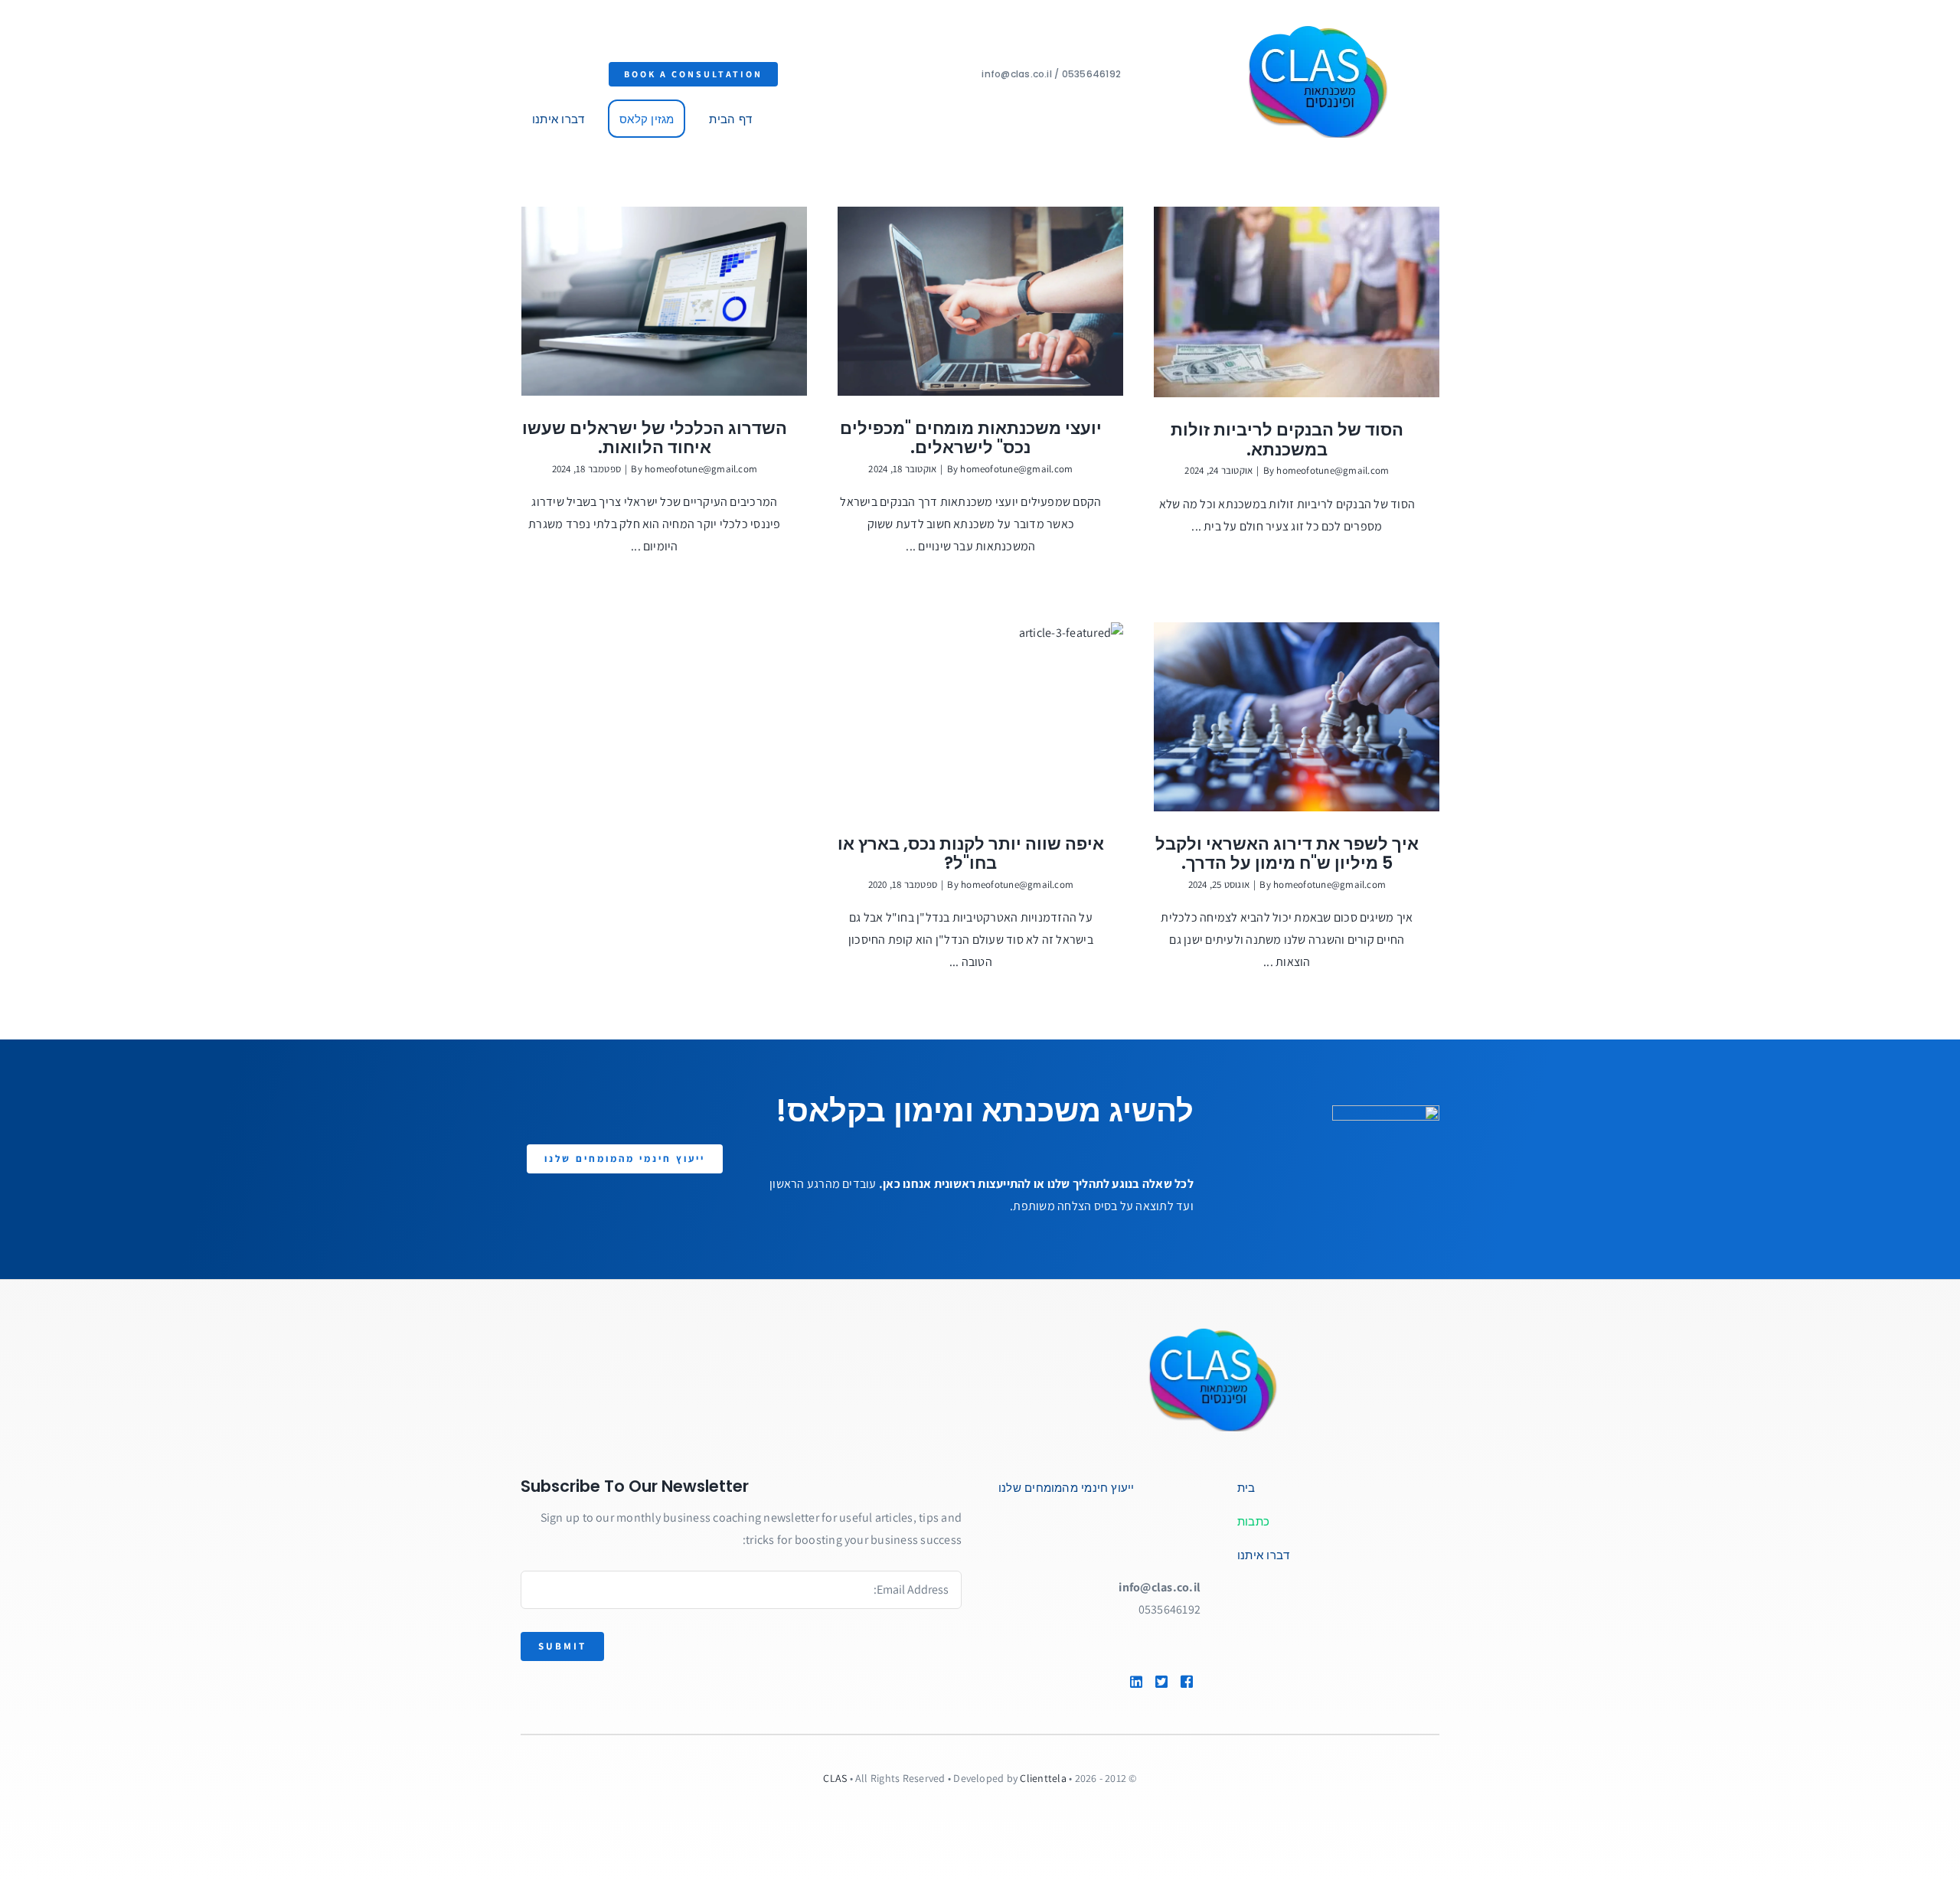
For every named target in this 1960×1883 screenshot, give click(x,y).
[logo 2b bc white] (1236, 1331)
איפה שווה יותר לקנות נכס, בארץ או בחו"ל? (971, 854)
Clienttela (1043, 1778)
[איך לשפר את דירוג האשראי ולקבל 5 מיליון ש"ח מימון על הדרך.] (1297, 717)
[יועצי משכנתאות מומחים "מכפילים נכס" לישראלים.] (980, 301)
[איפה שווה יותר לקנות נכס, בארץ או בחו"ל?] (980, 717)
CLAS (835, 1778)
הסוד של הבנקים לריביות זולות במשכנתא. (1287, 440)
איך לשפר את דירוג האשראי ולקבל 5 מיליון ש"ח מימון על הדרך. (1287, 854)
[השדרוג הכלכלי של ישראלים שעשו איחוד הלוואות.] (664, 301)
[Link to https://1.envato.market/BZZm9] (1191, 1682)
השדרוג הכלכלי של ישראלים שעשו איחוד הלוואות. (655, 438)
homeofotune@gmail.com (1333, 470)
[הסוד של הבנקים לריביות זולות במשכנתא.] (1297, 302)
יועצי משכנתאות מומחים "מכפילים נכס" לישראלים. (971, 438)
